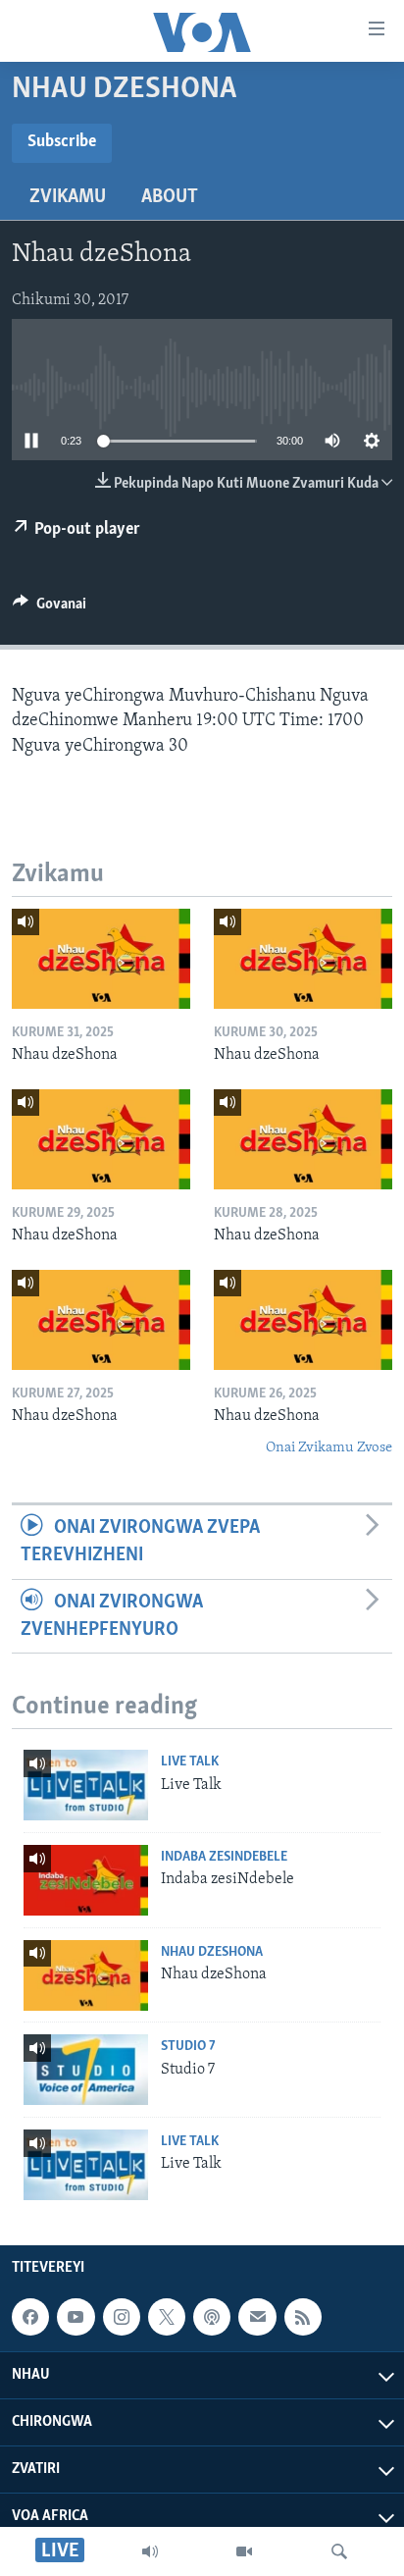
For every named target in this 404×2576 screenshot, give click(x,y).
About (170, 197)
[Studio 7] (86, 2070)
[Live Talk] (86, 1785)
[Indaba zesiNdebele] (86, 1880)
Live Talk (190, 1762)
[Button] (50, 608)
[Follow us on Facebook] (30, 2317)
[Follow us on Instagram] (122, 2317)
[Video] (244, 2551)
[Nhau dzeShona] (101, 959)
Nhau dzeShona (212, 1952)
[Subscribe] (257, 2317)
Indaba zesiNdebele (224, 1857)
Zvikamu (68, 197)
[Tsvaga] (339, 2551)
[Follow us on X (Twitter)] (167, 2317)
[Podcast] (212, 2317)
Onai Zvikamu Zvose (329, 1448)
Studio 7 (188, 2047)
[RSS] (303, 2317)
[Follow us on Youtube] (76, 2317)
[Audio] (150, 2551)
